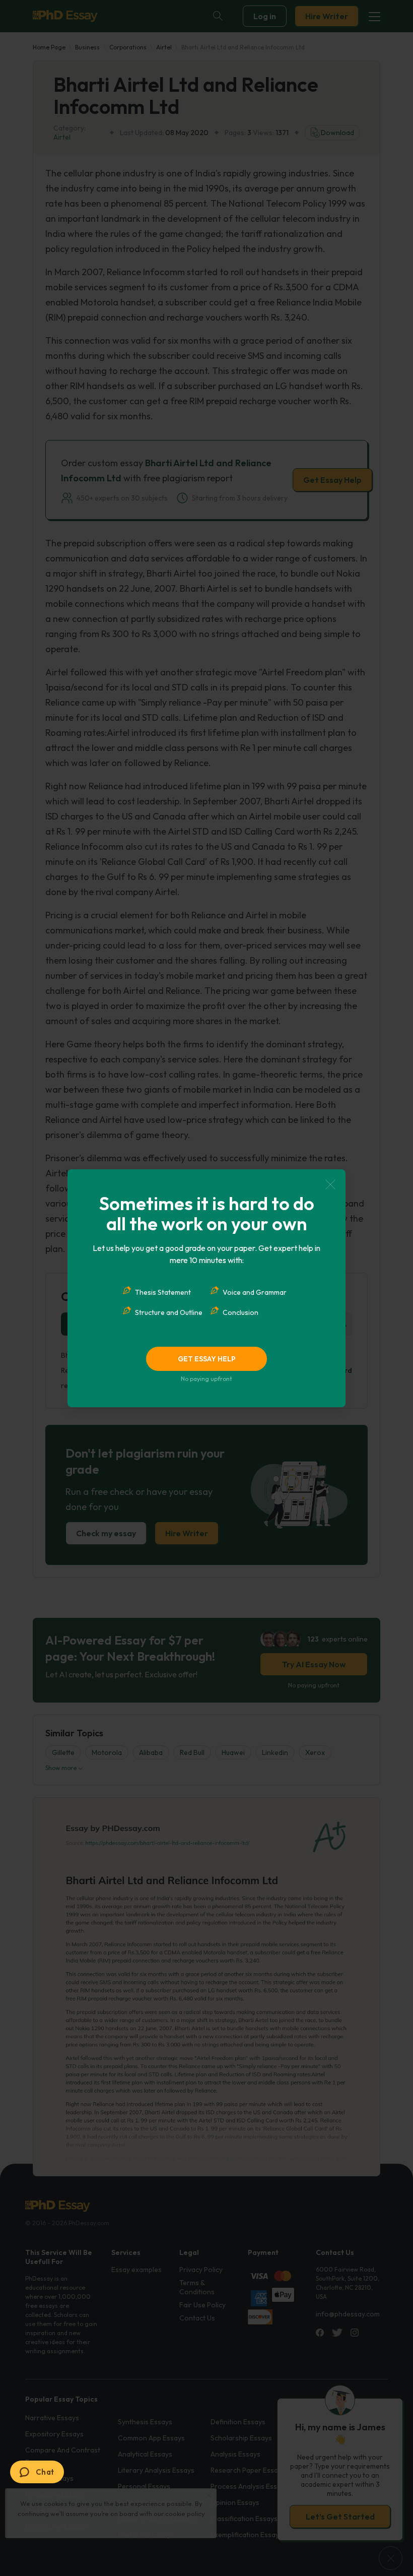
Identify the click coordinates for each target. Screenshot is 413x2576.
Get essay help (207, 1359)
